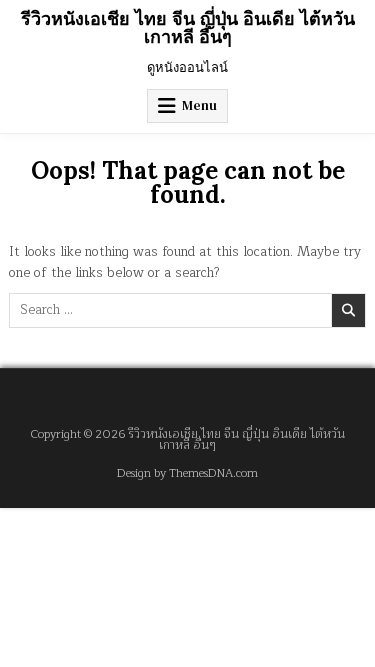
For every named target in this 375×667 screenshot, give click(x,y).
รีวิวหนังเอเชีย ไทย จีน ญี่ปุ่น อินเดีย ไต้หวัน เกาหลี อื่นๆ (188, 27)
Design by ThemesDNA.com (187, 473)
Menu (199, 105)
